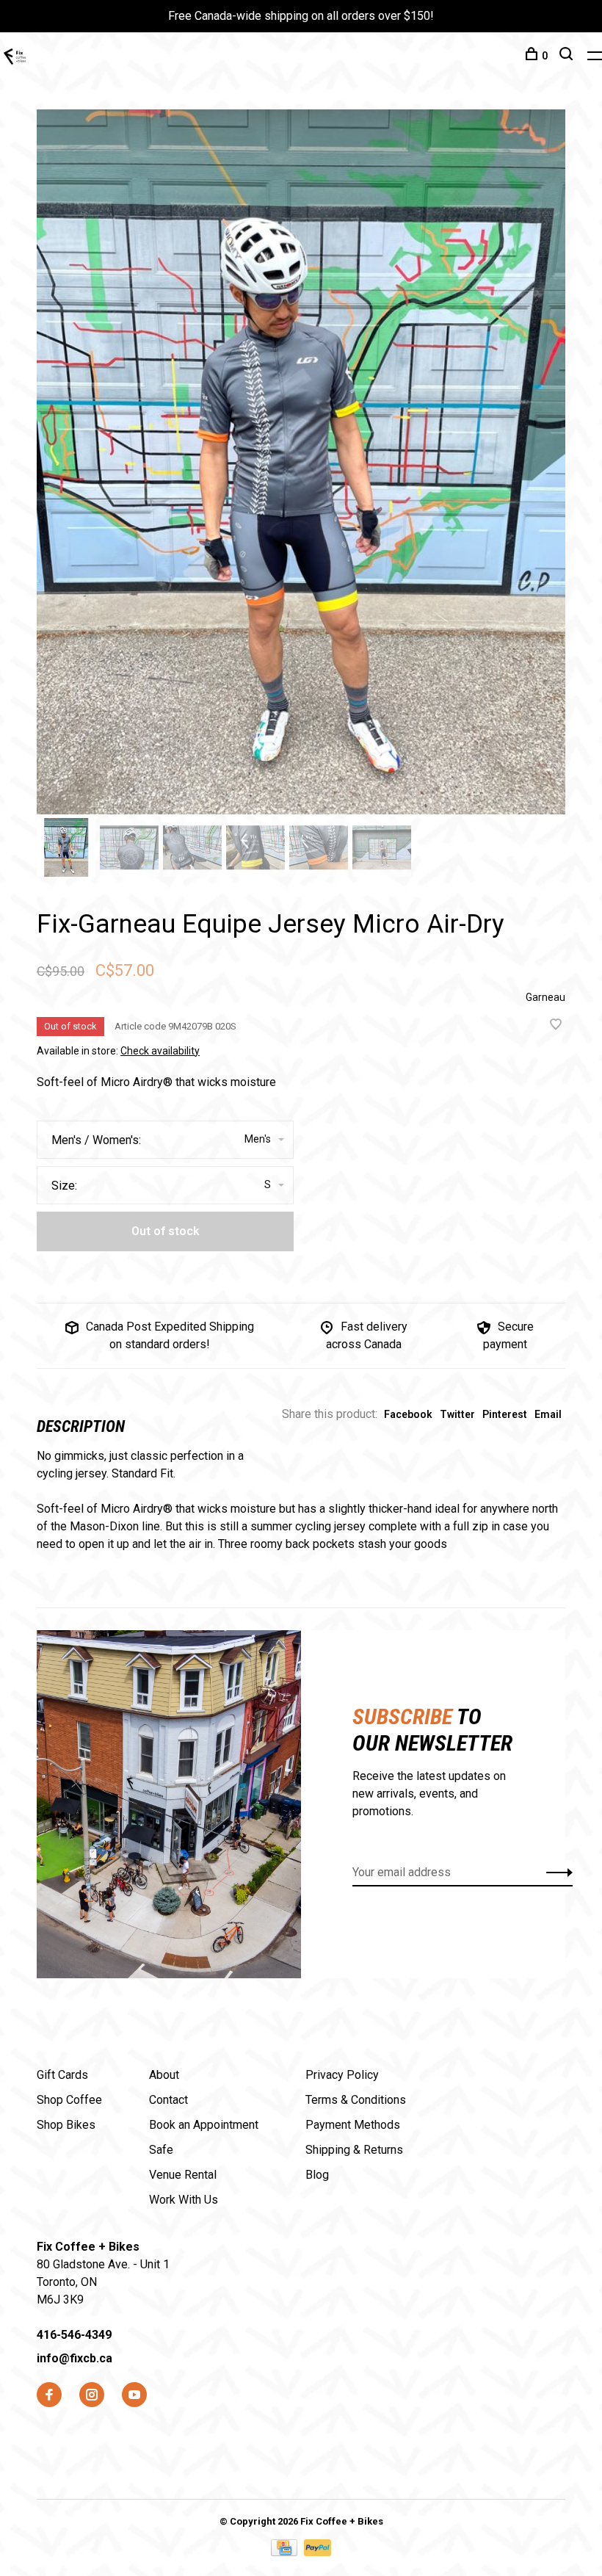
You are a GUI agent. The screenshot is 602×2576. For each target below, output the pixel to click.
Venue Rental (183, 2175)
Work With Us (184, 2200)
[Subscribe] (555, 1873)
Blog (317, 2175)
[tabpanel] (301, 462)
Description (81, 1426)
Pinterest (505, 1414)
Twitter (457, 1414)
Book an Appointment (204, 2125)
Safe (161, 2150)
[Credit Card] (286, 2552)
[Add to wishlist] (556, 1025)
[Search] (568, 56)
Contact (168, 2100)
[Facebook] (49, 2396)
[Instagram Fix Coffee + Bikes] (92, 2396)
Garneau (545, 997)
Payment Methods (353, 2125)
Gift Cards (62, 2075)
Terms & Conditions (356, 2100)
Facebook (408, 1414)
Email (548, 1414)
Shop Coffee (69, 2100)
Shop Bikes (66, 2125)
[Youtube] (134, 2396)
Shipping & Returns (354, 2150)
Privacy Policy (342, 2075)
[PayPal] (318, 2552)
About (164, 2075)
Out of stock (166, 1231)
